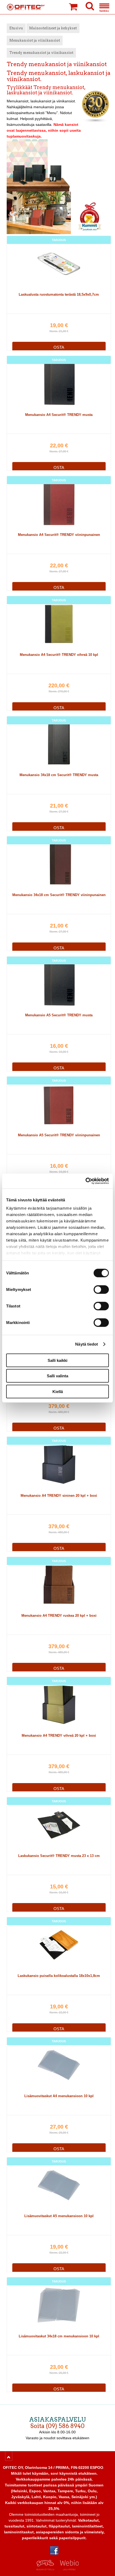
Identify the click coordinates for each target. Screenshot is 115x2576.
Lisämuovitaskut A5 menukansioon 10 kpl (59, 2216)
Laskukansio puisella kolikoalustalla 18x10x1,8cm (59, 1976)
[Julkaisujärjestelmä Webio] (68, 2569)
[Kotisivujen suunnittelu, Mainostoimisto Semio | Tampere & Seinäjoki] (47, 2569)
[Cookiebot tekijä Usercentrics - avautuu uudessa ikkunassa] (85, 1181)
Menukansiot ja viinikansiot (35, 40)
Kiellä (58, 1391)
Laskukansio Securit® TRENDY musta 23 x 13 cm (59, 1856)
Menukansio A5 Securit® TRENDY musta (59, 1015)
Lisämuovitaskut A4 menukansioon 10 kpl (59, 2096)
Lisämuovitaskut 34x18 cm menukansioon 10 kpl (59, 2336)
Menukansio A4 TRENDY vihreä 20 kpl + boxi (59, 1736)
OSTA (59, 347)
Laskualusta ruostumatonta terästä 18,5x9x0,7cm (59, 294)
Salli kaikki (57, 1360)
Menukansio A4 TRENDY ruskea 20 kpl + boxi (59, 1616)
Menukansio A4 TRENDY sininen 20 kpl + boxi (59, 1496)
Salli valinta (57, 1376)
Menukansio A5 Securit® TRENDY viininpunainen (59, 1135)
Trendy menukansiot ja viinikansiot (41, 53)
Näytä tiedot (87, 1344)
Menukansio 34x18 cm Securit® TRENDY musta (59, 775)
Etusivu (16, 28)
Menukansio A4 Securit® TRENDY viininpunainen (59, 535)
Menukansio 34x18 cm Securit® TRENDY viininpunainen (59, 895)
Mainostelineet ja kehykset (53, 28)
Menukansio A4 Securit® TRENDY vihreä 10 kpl (59, 655)
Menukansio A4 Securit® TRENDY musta (59, 415)
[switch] (101, 1289)
